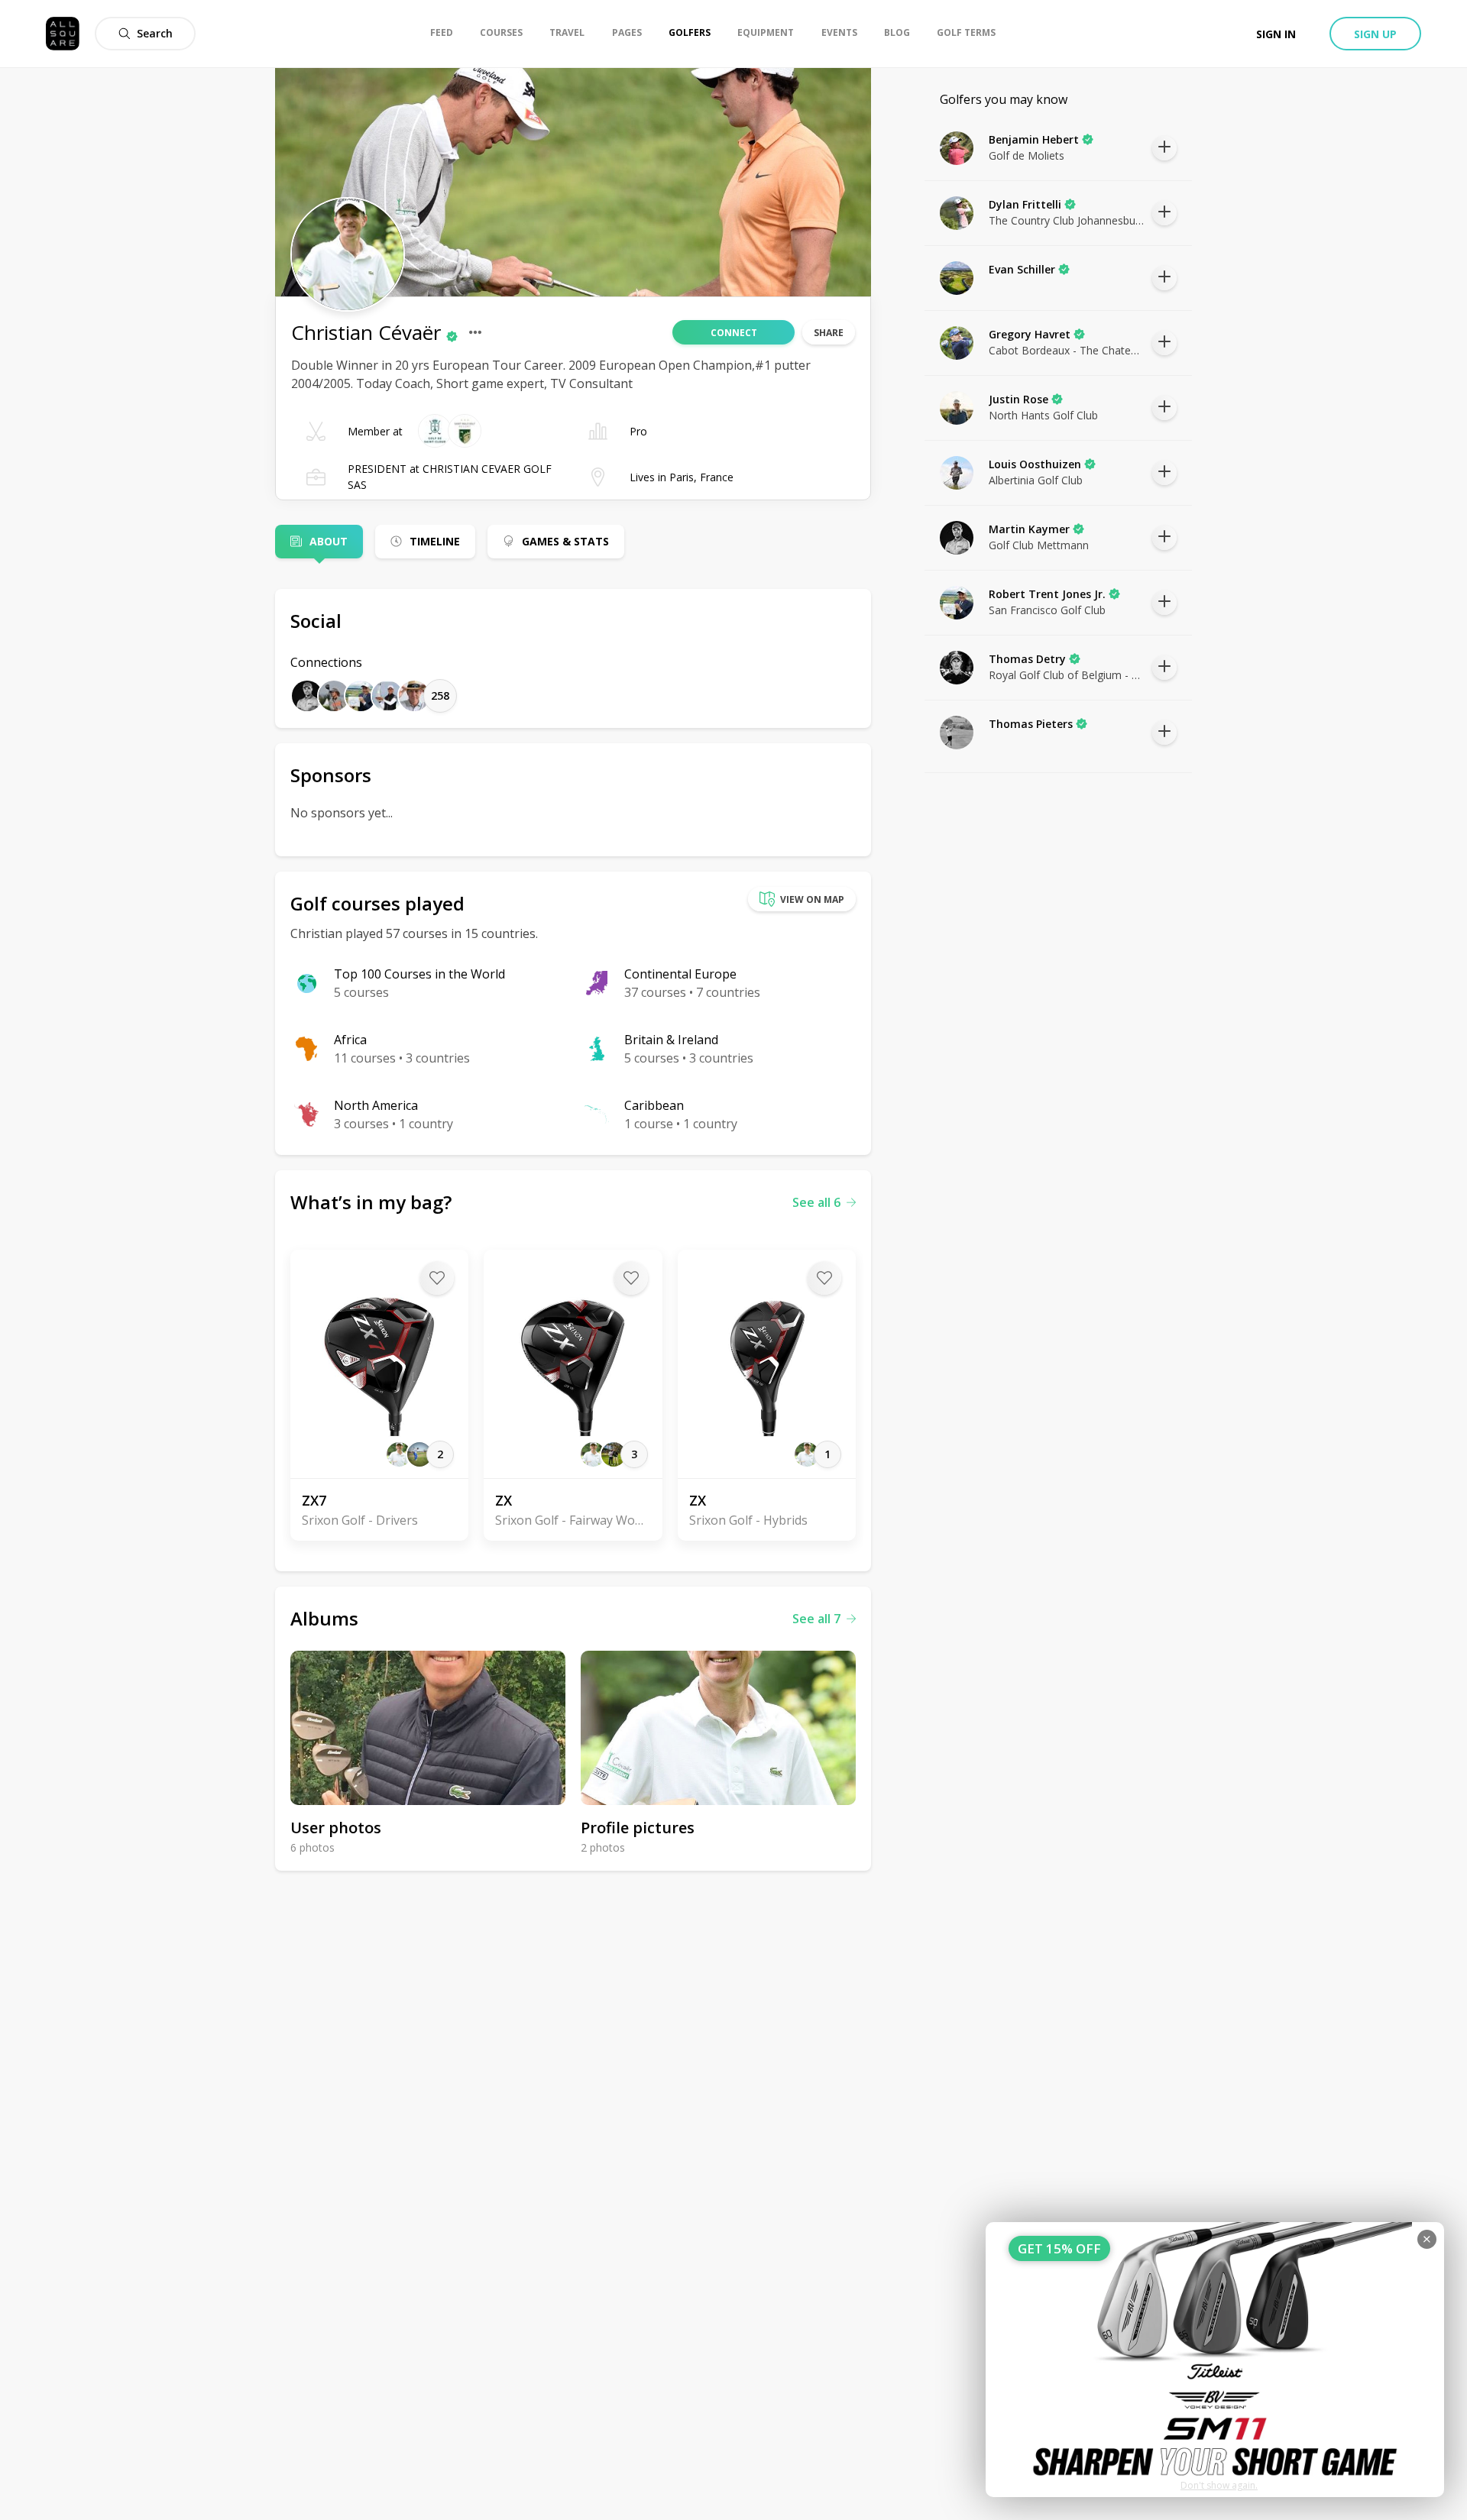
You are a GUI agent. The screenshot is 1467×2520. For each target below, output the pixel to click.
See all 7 (816, 1619)
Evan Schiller (1022, 269)
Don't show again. (1219, 2485)
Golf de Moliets (1027, 155)
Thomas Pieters (1031, 724)
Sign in (1276, 34)
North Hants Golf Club (1043, 415)
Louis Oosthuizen (1035, 464)
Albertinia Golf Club (1036, 480)
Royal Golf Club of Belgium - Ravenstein (1067, 675)
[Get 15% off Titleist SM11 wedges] (1215, 2360)
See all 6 (816, 1202)
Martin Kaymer (1029, 529)
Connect (734, 333)
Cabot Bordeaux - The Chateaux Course (1067, 350)
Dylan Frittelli (1025, 204)
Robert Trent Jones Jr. (1047, 594)
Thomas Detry (1027, 659)
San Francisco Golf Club (1047, 610)
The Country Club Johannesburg (1067, 220)
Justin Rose (1018, 399)
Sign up (1375, 34)
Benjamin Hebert (1034, 139)
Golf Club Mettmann (1039, 545)
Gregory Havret (1030, 334)
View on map (812, 899)
